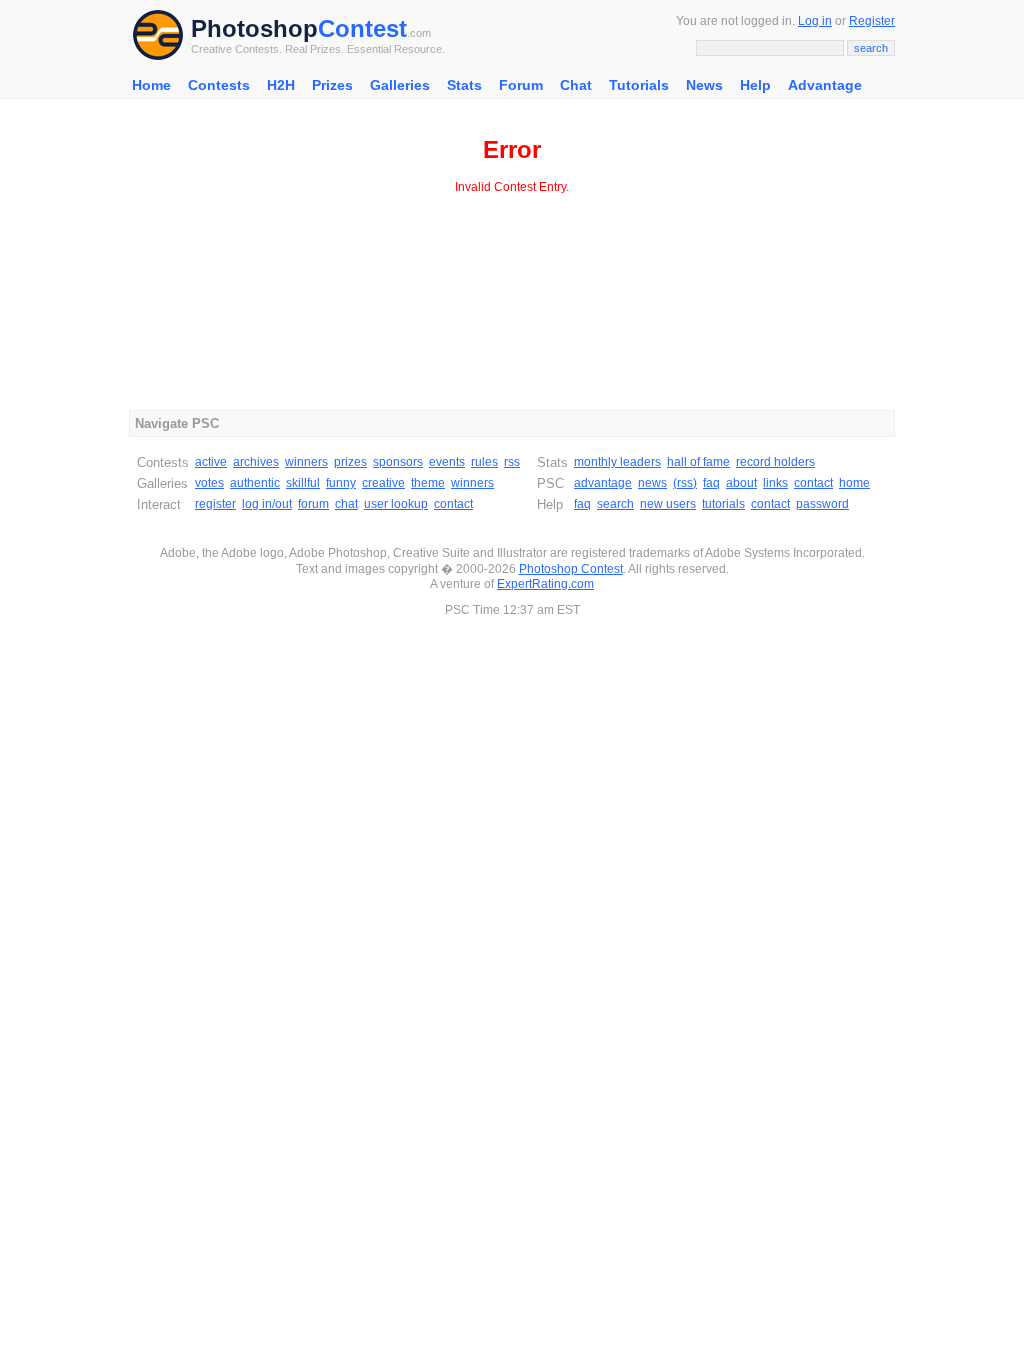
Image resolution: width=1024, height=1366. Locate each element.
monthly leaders (617, 462)
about (741, 483)
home (854, 483)
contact (453, 504)
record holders (775, 462)
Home (151, 85)
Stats (464, 85)
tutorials (723, 504)
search (615, 504)
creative (383, 483)
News (704, 85)
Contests (219, 85)
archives (256, 462)
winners (306, 462)
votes (209, 483)
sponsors (398, 462)
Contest (362, 28)
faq (711, 483)
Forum (521, 85)
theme (428, 483)
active (211, 462)
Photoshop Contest (571, 569)
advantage (603, 483)
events (447, 462)
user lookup (396, 504)
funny (341, 483)
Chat (576, 85)
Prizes (332, 85)
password (822, 504)
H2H (281, 85)
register (215, 504)
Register (872, 21)
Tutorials (639, 85)
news (652, 483)
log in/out (267, 504)
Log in (815, 21)
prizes (350, 462)
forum (313, 504)
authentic (255, 483)
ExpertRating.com (545, 584)
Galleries (400, 85)
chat (346, 504)
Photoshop (254, 28)
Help (755, 85)
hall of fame (698, 462)
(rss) (685, 483)
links (775, 483)
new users (668, 504)
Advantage (825, 85)
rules (484, 462)
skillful (303, 483)
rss (512, 462)
